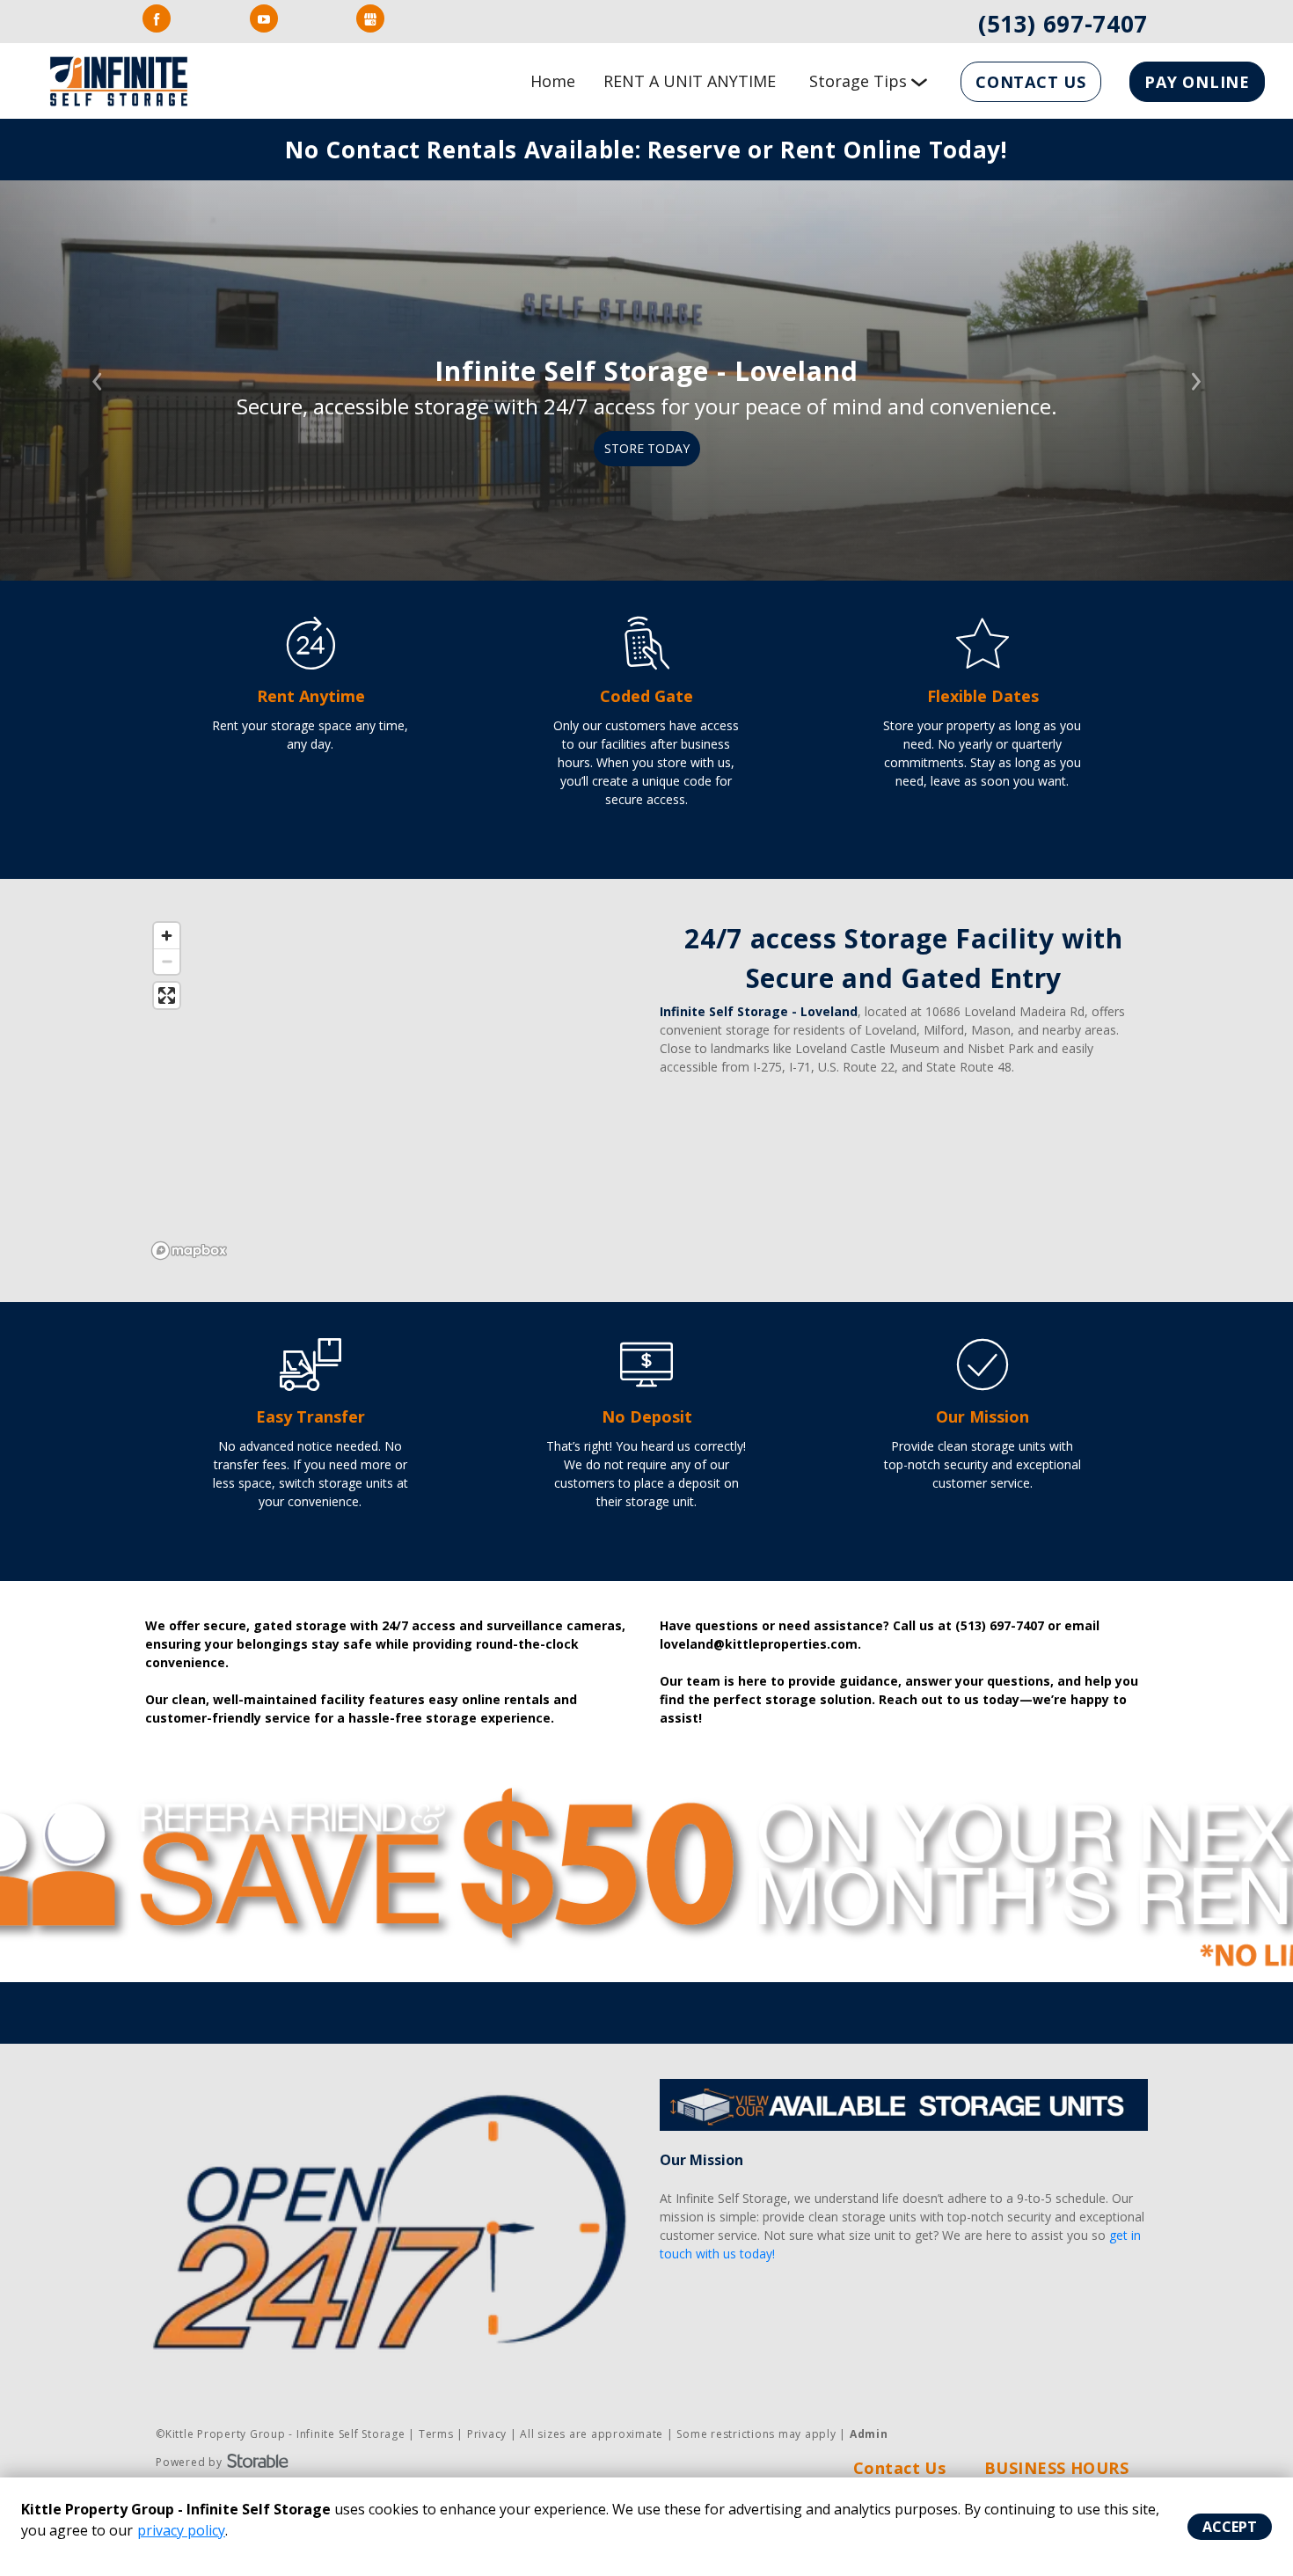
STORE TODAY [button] (647, 448)
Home (553, 81)
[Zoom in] (167, 936)
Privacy (487, 2434)
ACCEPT (1230, 2527)
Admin (869, 2434)
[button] (97, 381)
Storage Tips (858, 81)
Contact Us (1031, 82)
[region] (389, 1090)
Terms (436, 2434)
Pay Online (1197, 82)
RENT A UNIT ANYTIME (690, 81)
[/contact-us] (983, 660)
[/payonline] (646, 1382)
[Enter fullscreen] (167, 995)
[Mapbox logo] (189, 1251)
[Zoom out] (167, 961)
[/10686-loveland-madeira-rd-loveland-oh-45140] (310, 660)
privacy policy (181, 2530)
